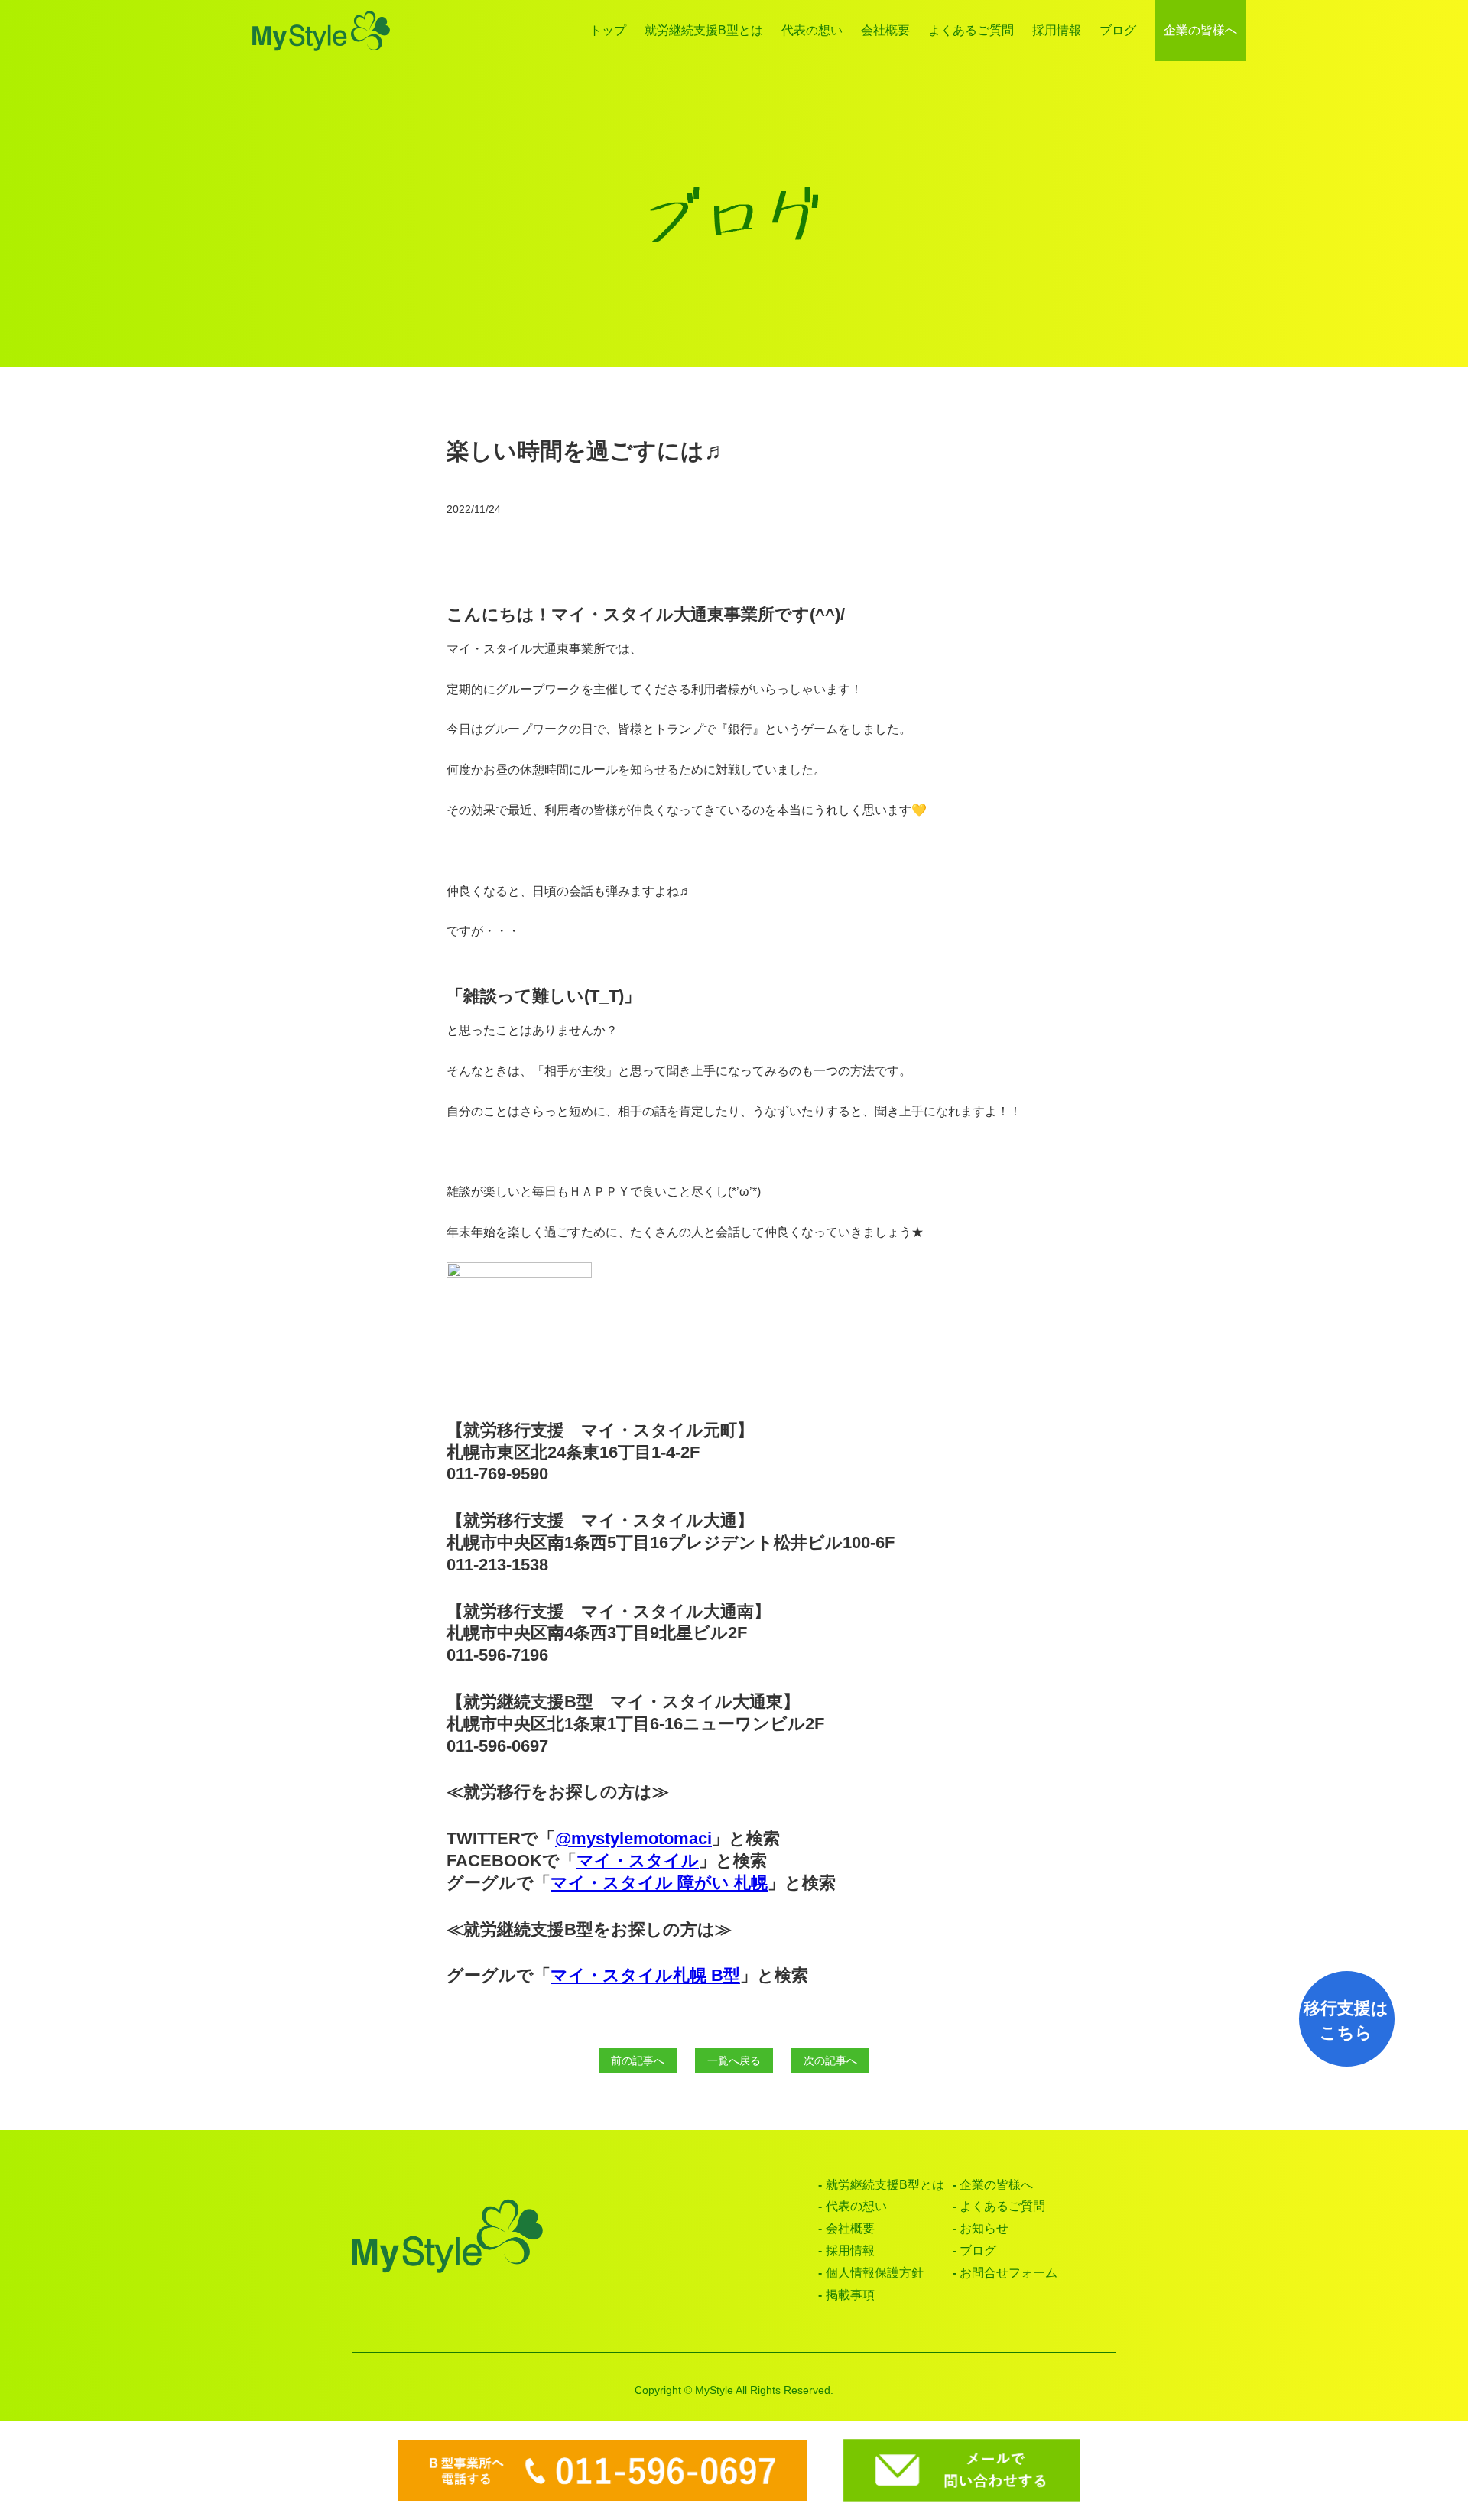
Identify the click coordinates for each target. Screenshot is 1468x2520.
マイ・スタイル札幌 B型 (645, 1975)
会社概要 (885, 30)
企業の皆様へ (1200, 30)
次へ (830, 2060)
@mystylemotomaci (633, 1838)
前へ (638, 2060)
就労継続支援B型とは (704, 30)
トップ (608, 30)
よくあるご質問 (971, 30)
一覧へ (734, 2060)
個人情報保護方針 (875, 2273)
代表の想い (812, 30)
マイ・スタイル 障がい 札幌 (659, 1883)
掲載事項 (850, 2295)
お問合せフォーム (1008, 2273)
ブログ (1118, 30)
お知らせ (984, 2228)
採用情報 (1057, 30)
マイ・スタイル (638, 1861)
